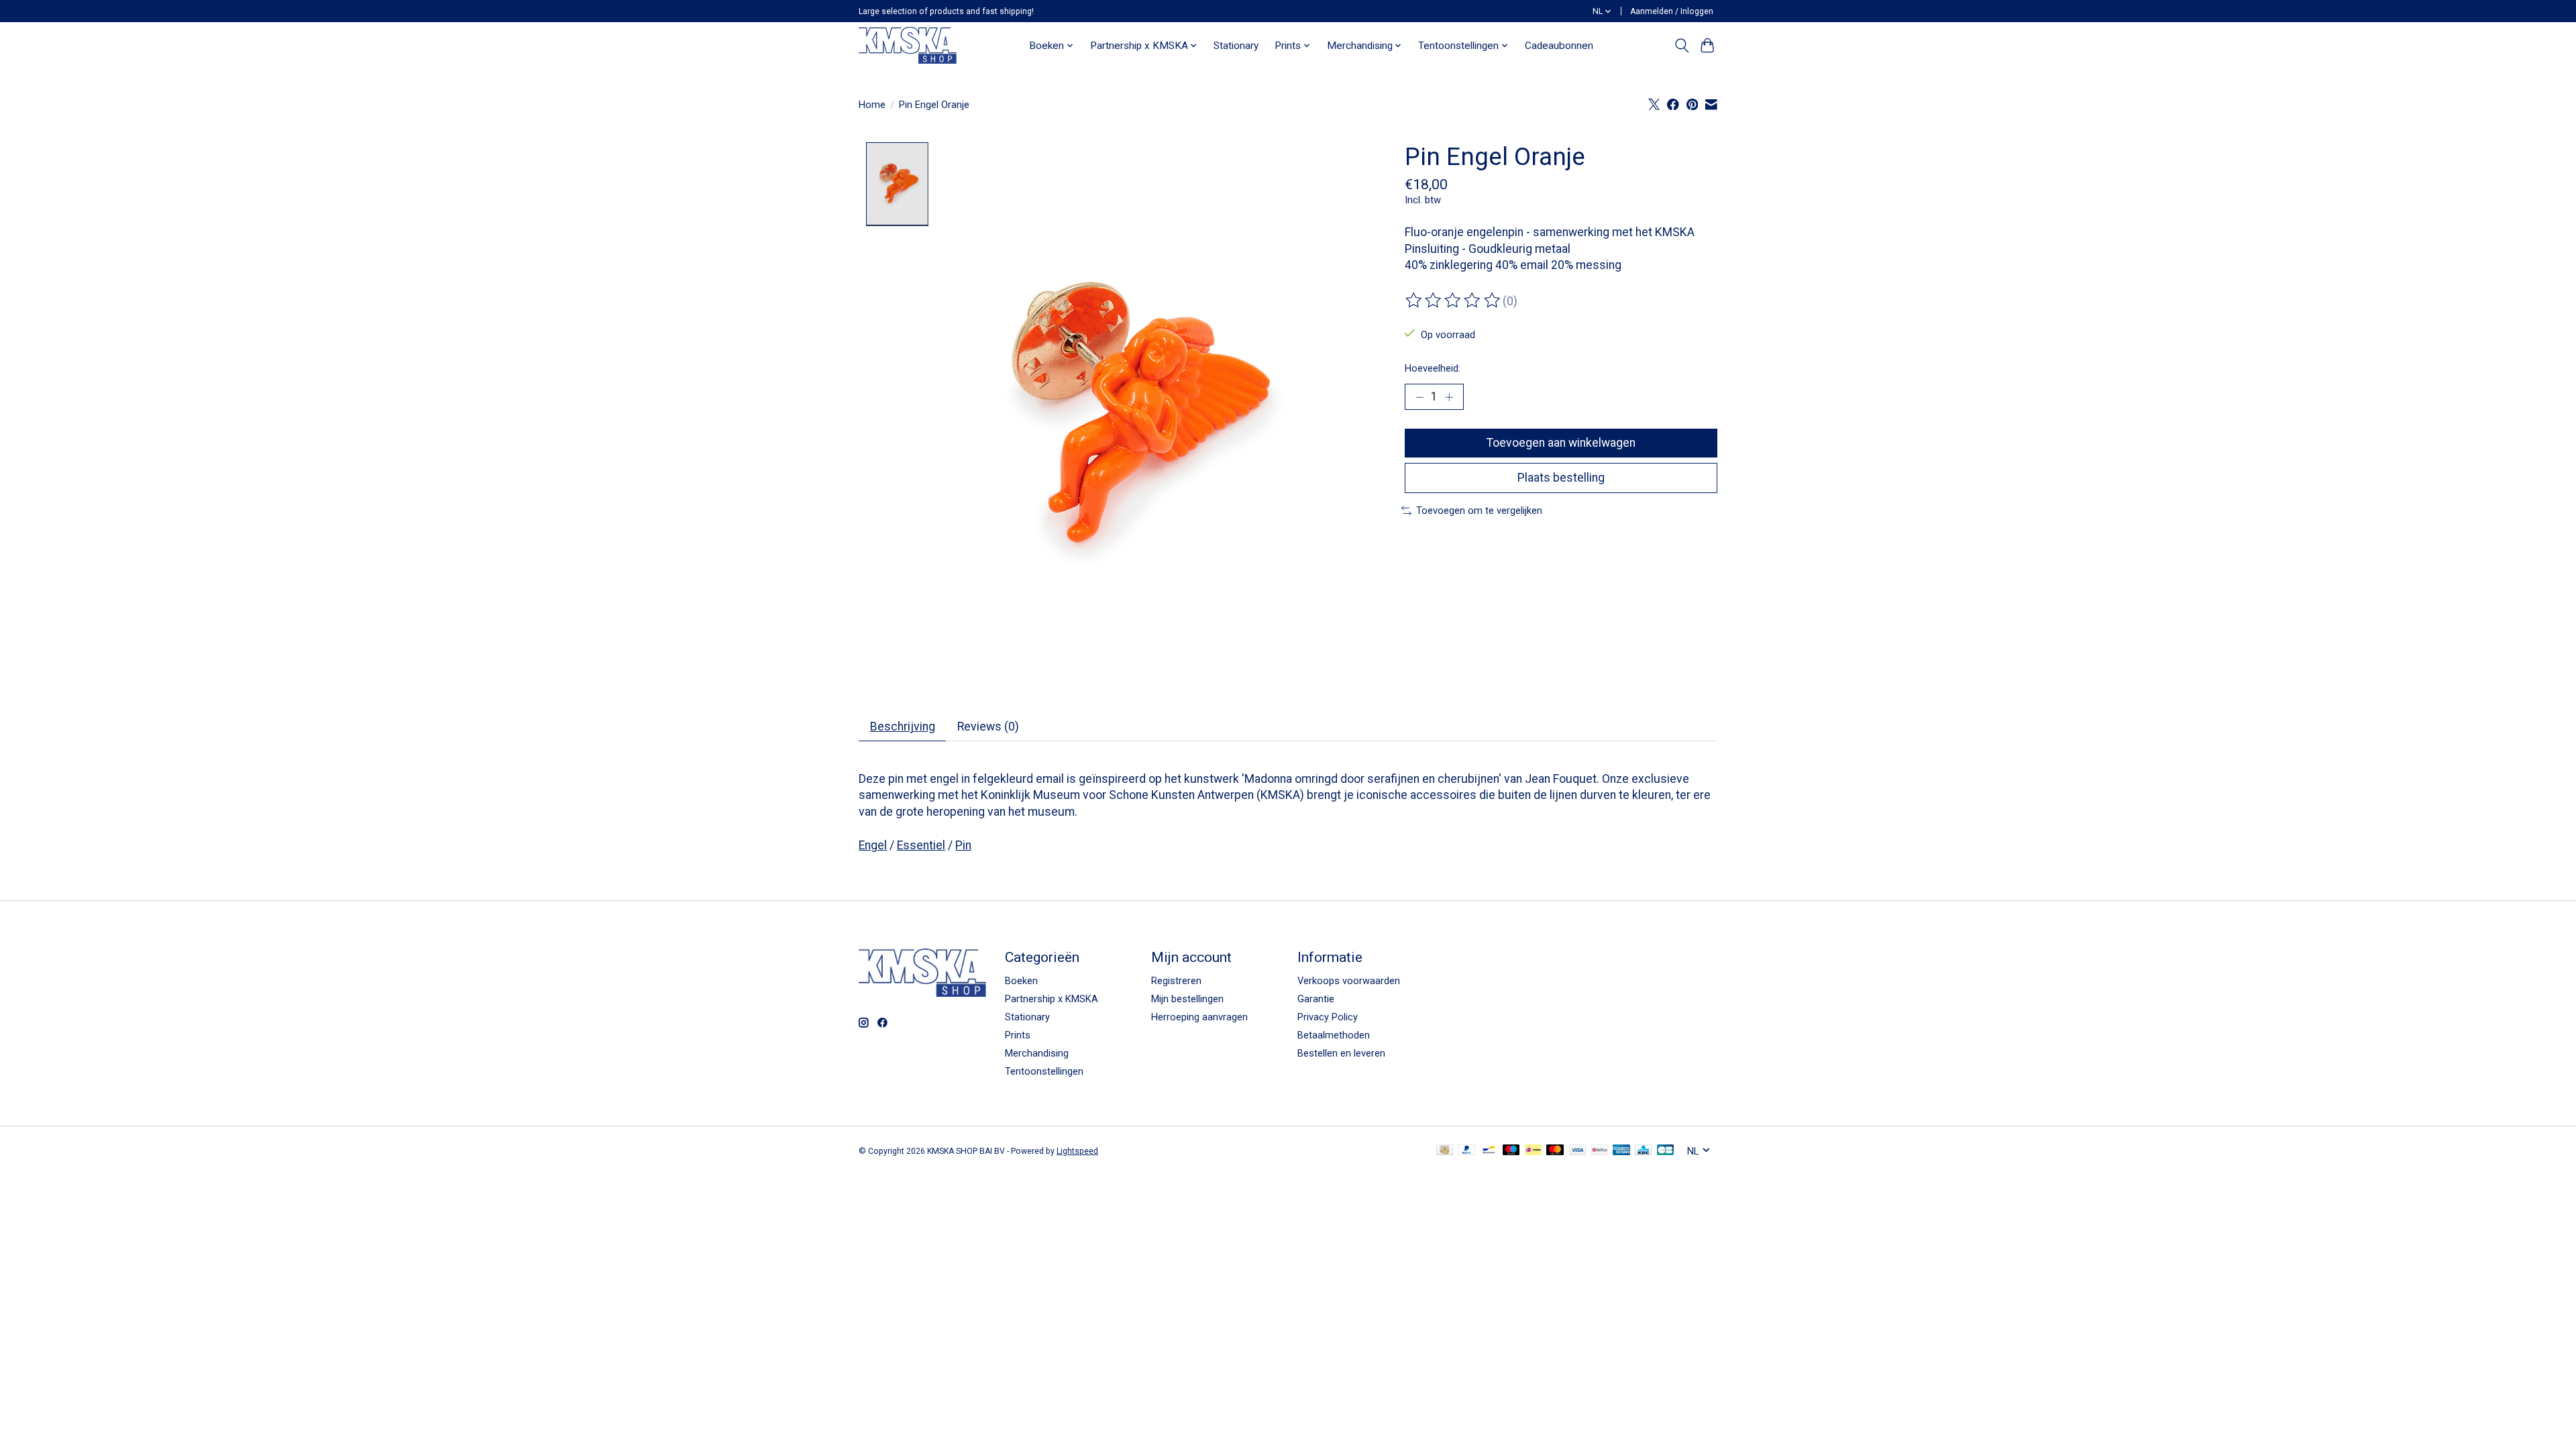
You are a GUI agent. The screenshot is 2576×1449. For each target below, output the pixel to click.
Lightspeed (1077, 1151)
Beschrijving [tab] (903, 727)
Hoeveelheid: (1433, 368)
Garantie (1316, 999)
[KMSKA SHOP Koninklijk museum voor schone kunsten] (908, 45)
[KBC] (1643, 1151)
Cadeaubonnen (1559, 46)
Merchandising (1037, 1053)
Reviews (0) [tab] (988, 727)
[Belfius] (1600, 1151)
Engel (873, 845)
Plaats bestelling (1561, 478)
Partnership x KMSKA (1052, 999)
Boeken (1021, 981)
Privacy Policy (1328, 1017)
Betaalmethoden (1334, 1035)
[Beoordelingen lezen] (1454, 301)
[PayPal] (1467, 1151)
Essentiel (921, 845)
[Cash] (1445, 1151)
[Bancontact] (1489, 1151)
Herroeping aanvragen (1199, 1017)
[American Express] (1621, 1151)
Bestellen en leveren (1341, 1053)
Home (872, 105)
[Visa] (1578, 1151)
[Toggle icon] (1681, 46)
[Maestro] (1511, 1151)
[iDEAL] (1533, 1151)
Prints (1018, 1035)
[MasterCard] (1555, 1151)
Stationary (1236, 46)
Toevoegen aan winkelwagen (1561, 443)
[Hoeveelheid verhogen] (1449, 397)
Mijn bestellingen (1187, 999)
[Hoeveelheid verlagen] (1419, 397)
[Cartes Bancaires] (1665, 1151)
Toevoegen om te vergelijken (1479, 511)
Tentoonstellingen (1044, 1071)
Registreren (1176, 981)
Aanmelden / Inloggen (1672, 11)
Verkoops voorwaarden (1349, 981)
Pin (963, 845)
